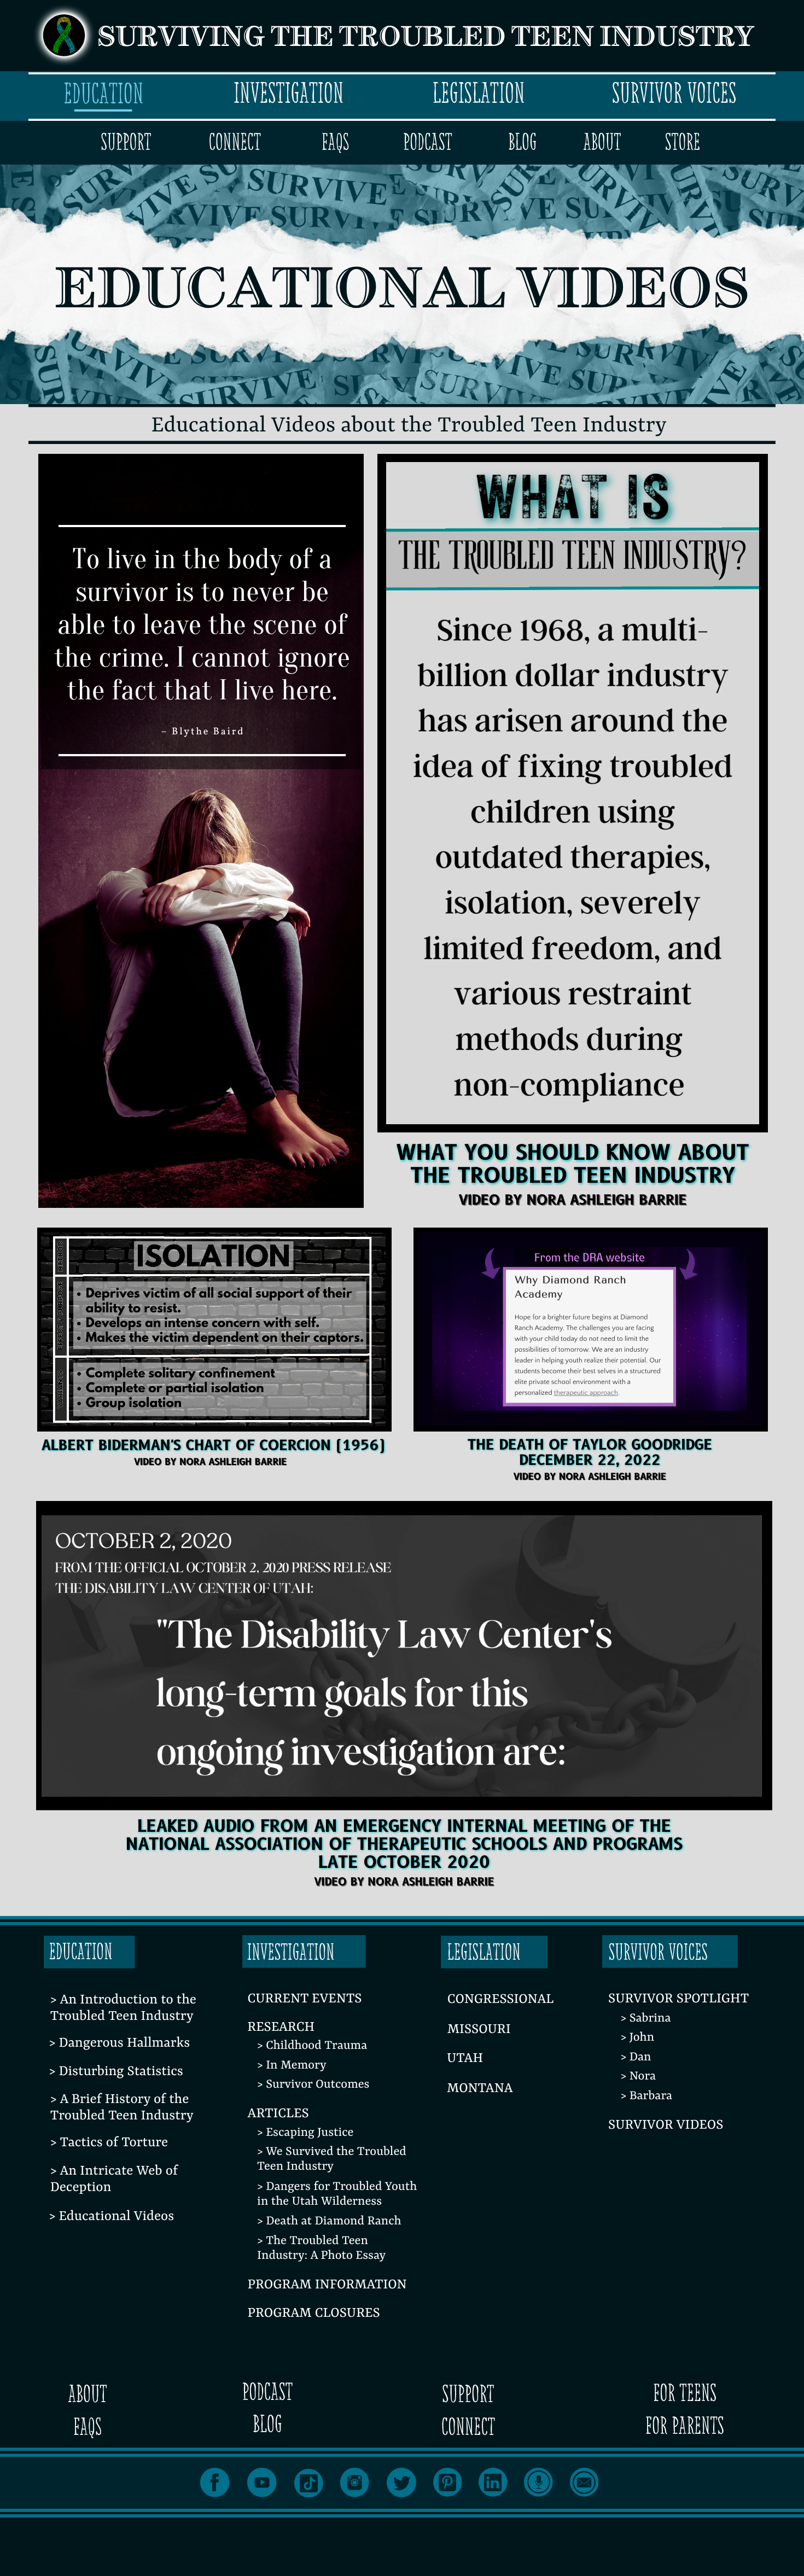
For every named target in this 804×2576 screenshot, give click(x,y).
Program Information (327, 2285)
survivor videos (666, 2125)
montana (480, 2089)
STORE (683, 142)
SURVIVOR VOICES (674, 93)
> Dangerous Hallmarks (120, 2043)
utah (465, 2059)
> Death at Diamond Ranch (329, 2221)
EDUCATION (103, 94)
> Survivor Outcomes (313, 2085)
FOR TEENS (685, 2393)
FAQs (335, 142)
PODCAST (428, 142)
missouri (479, 2030)
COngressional (501, 2000)
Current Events (305, 1999)
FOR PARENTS (685, 2426)
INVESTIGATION (289, 93)
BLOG (522, 142)
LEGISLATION (478, 93)
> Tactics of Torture (109, 2143)
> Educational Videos (112, 2217)
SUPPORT (126, 142)
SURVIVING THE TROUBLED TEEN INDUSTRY (426, 39)
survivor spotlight (678, 1999)
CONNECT (235, 142)
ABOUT (602, 142)
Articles (278, 2114)
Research (281, 2028)
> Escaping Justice (305, 2133)
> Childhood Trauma (312, 2046)
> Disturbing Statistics (116, 2072)
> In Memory (292, 2066)
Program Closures (314, 2314)
